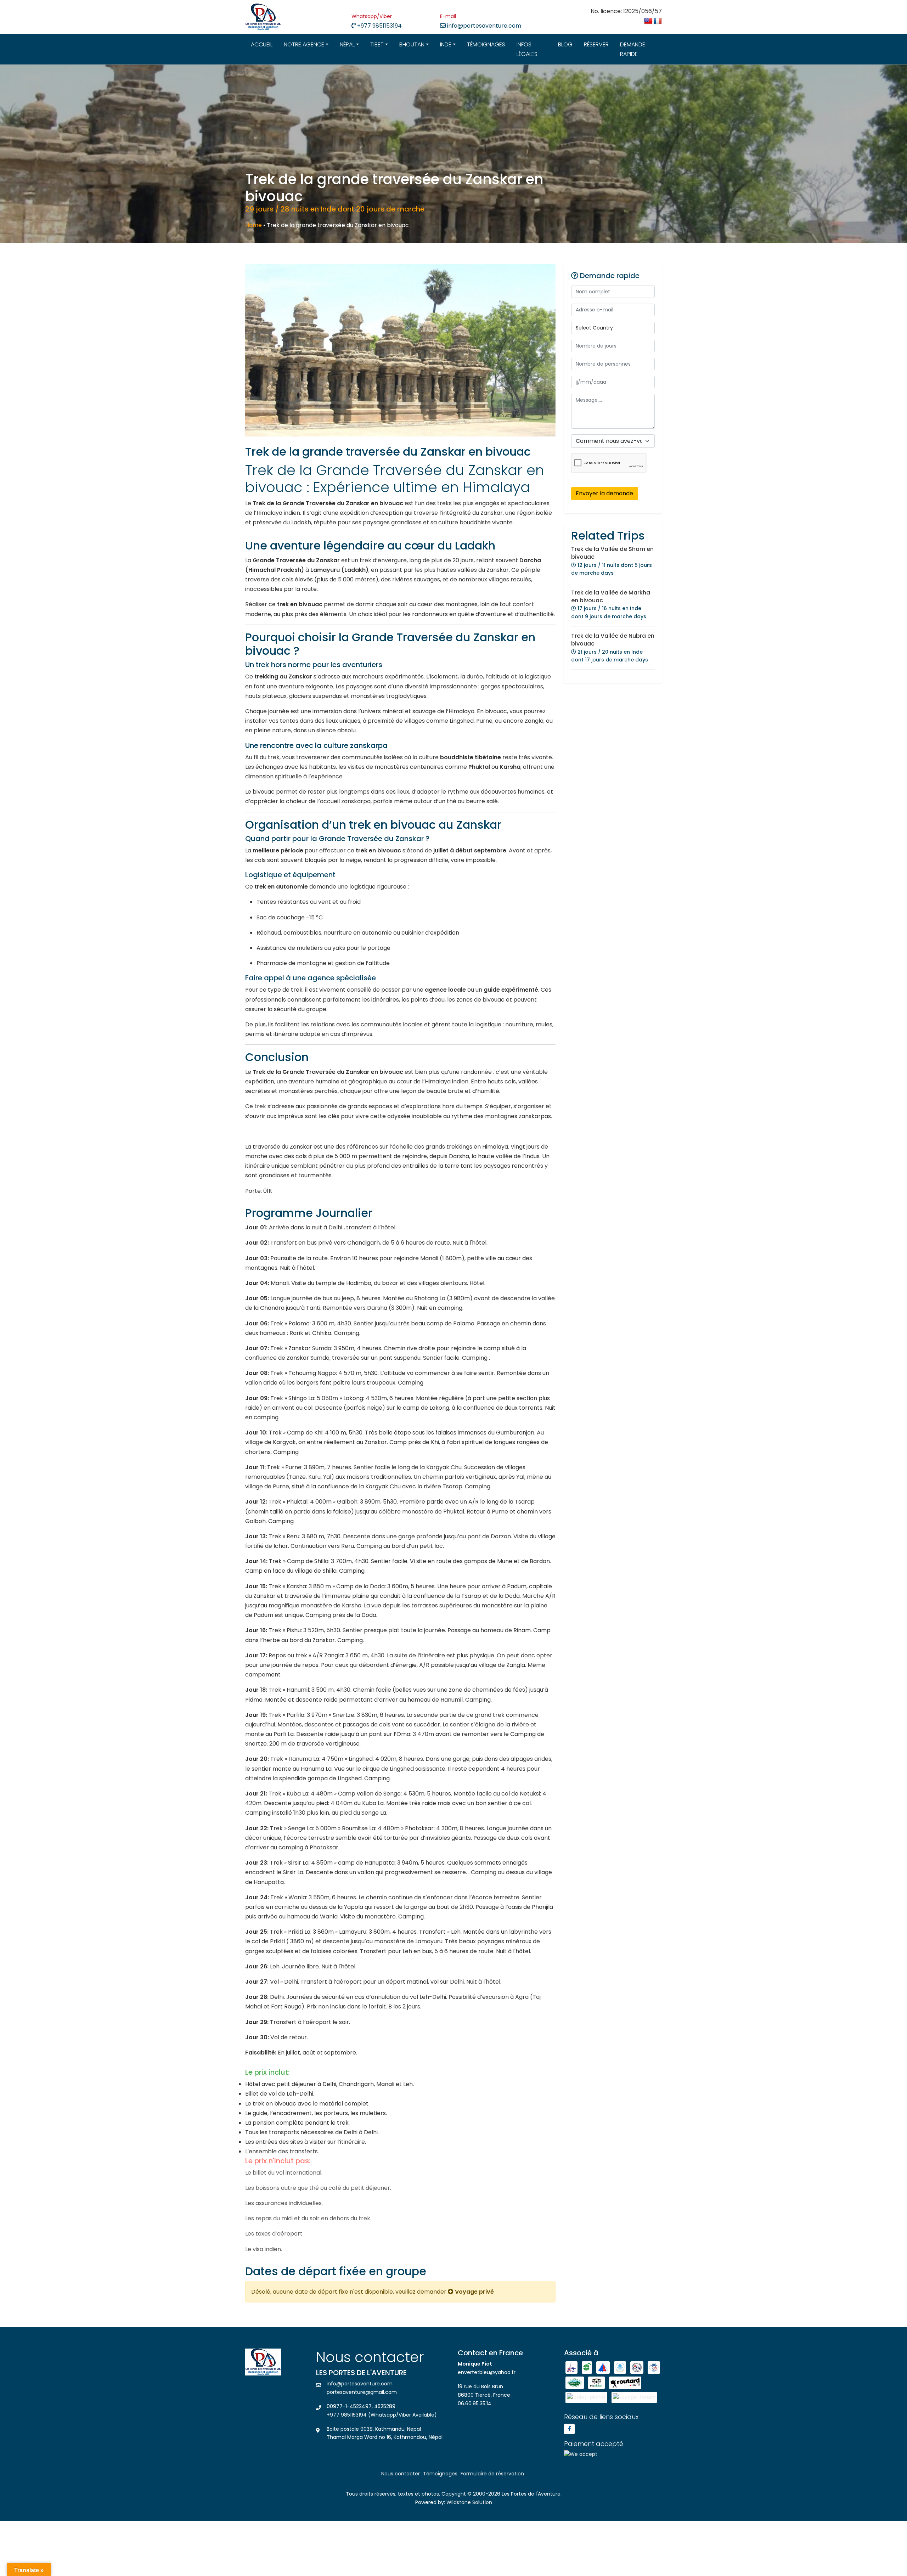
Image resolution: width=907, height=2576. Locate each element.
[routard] (625, 2383)
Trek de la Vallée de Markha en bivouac (611, 596)
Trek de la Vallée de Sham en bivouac (612, 553)
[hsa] (638, 2367)
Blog (565, 44)
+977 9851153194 (379, 26)
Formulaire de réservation (492, 2474)
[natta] (621, 2367)
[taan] (587, 2367)
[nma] (604, 2367)
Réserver (596, 44)
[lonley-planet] (587, 2397)
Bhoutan (412, 44)
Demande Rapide (633, 49)
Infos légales (527, 49)
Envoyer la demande (604, 493)
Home (253, 225)
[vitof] (575, 2383)
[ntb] (572, 2367)
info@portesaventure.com (483, 26)
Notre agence (304, 44)
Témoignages (486, 44)
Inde (446, 44)
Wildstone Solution (469, 2502)
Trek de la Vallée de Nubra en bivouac (613, 640)
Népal (347, 44)
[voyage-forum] (634, 2397)
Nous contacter (401, 2474)
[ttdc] (654, 2367)
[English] (648, 21)
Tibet (377, 44)
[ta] (597, 2383)
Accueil (262, 44)
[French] (658, 21)
